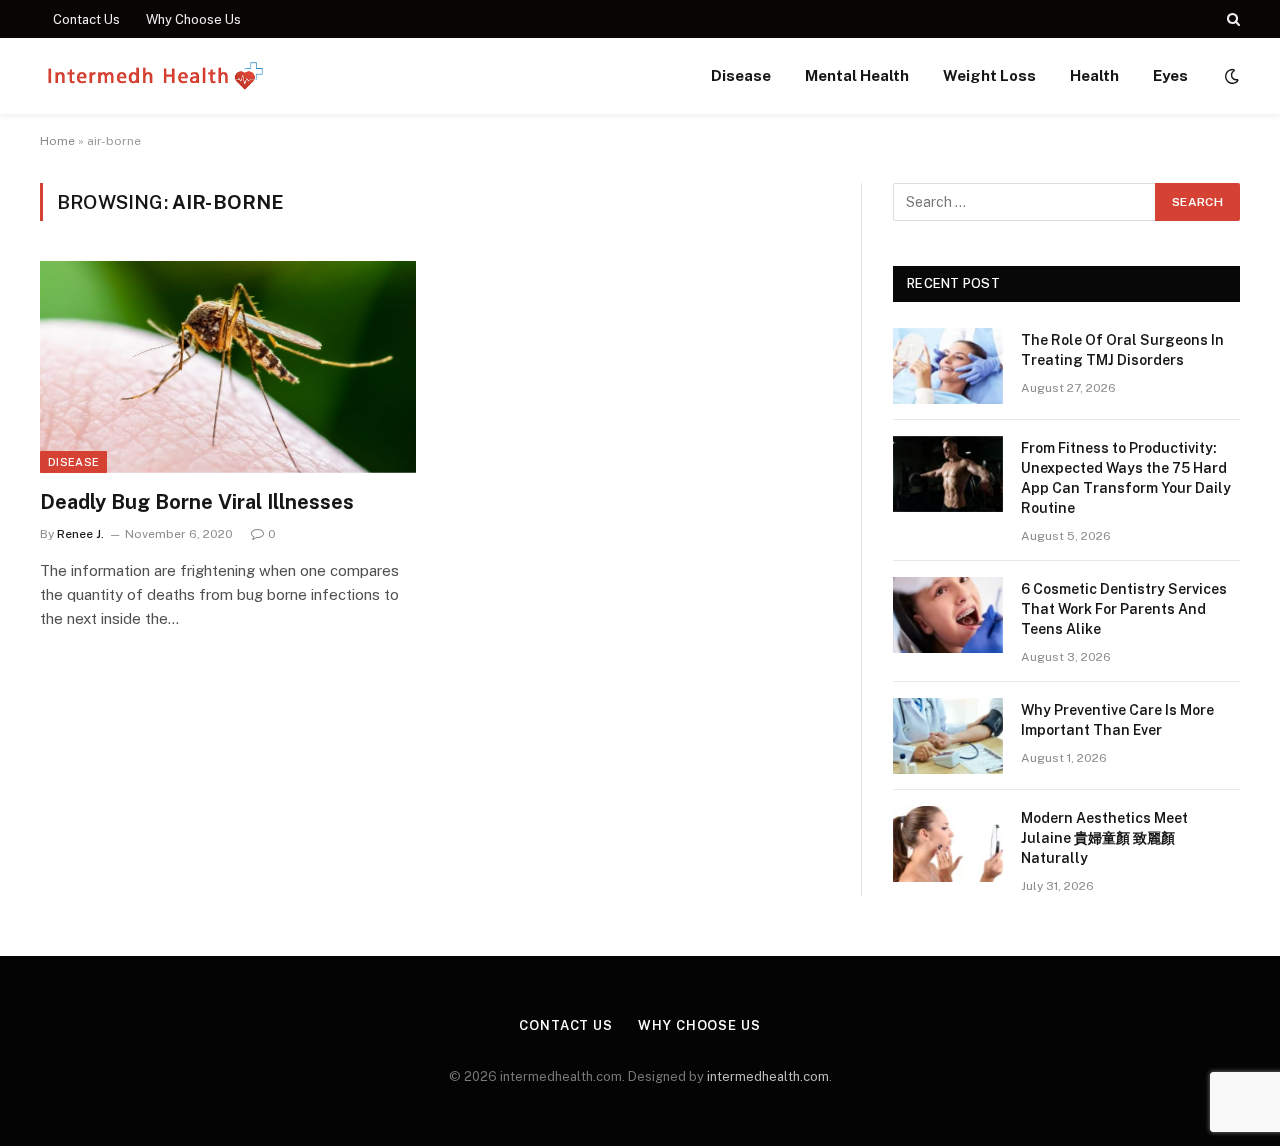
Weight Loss (989, 75)
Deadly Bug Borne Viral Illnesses (197, 502)
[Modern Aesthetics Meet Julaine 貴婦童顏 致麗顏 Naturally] (948, 844)
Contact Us (86, 19)
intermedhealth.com (768, 1076)
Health (1094, 75)
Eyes (1170, 75)
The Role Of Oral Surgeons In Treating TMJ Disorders (1122, 350)
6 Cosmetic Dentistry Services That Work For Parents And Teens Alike (1124, 609)
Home (57, 141)
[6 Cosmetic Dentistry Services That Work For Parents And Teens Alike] (948, 615)
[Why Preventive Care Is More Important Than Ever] (948, 736)
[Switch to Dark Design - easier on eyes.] (1230, 76)
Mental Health (857, 75)
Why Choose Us (193, 19)
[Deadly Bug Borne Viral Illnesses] (228, 367)
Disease (741, 75)
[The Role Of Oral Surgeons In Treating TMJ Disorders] (948, 366)
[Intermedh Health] (157, 76)
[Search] (1231, 19)
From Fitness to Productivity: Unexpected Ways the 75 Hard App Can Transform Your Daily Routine (1126, 478)
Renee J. (80, 534)
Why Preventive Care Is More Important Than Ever (1117, 720)
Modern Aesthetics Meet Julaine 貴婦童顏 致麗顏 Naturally (1104, 838)
